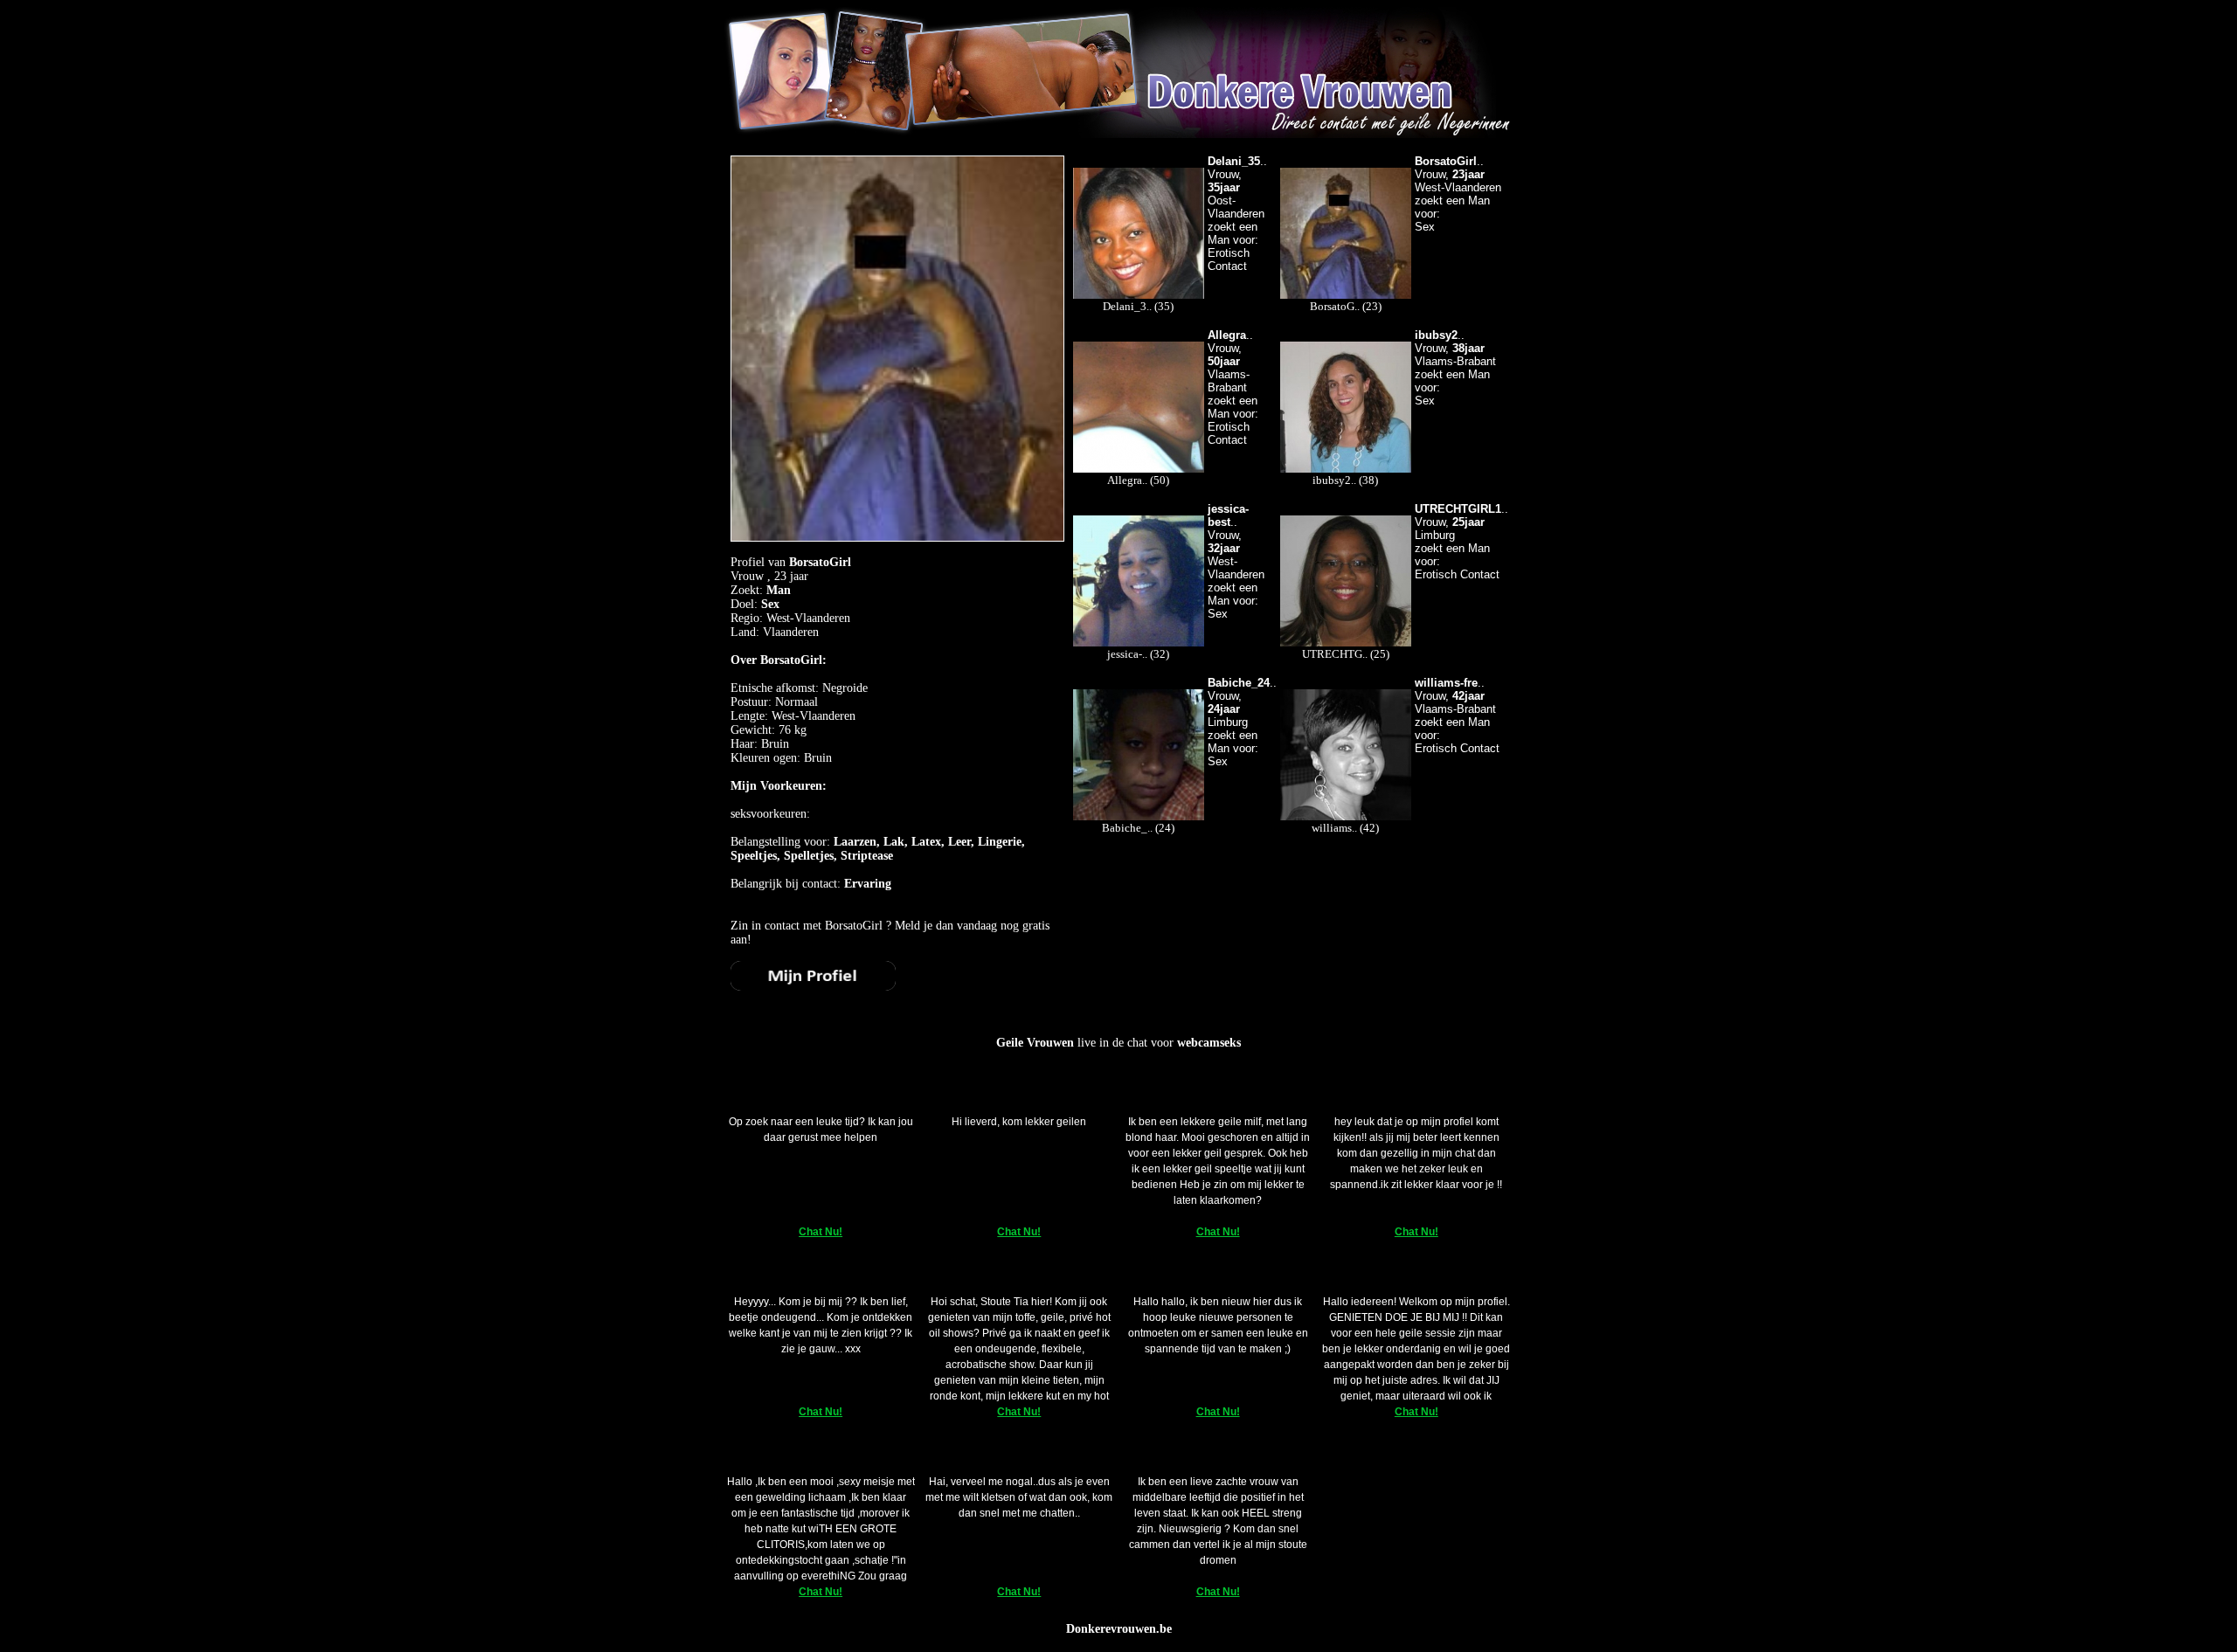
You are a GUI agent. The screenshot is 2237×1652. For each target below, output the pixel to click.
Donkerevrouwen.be (1119, 1629)
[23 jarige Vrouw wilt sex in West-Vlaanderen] (813, 987)
